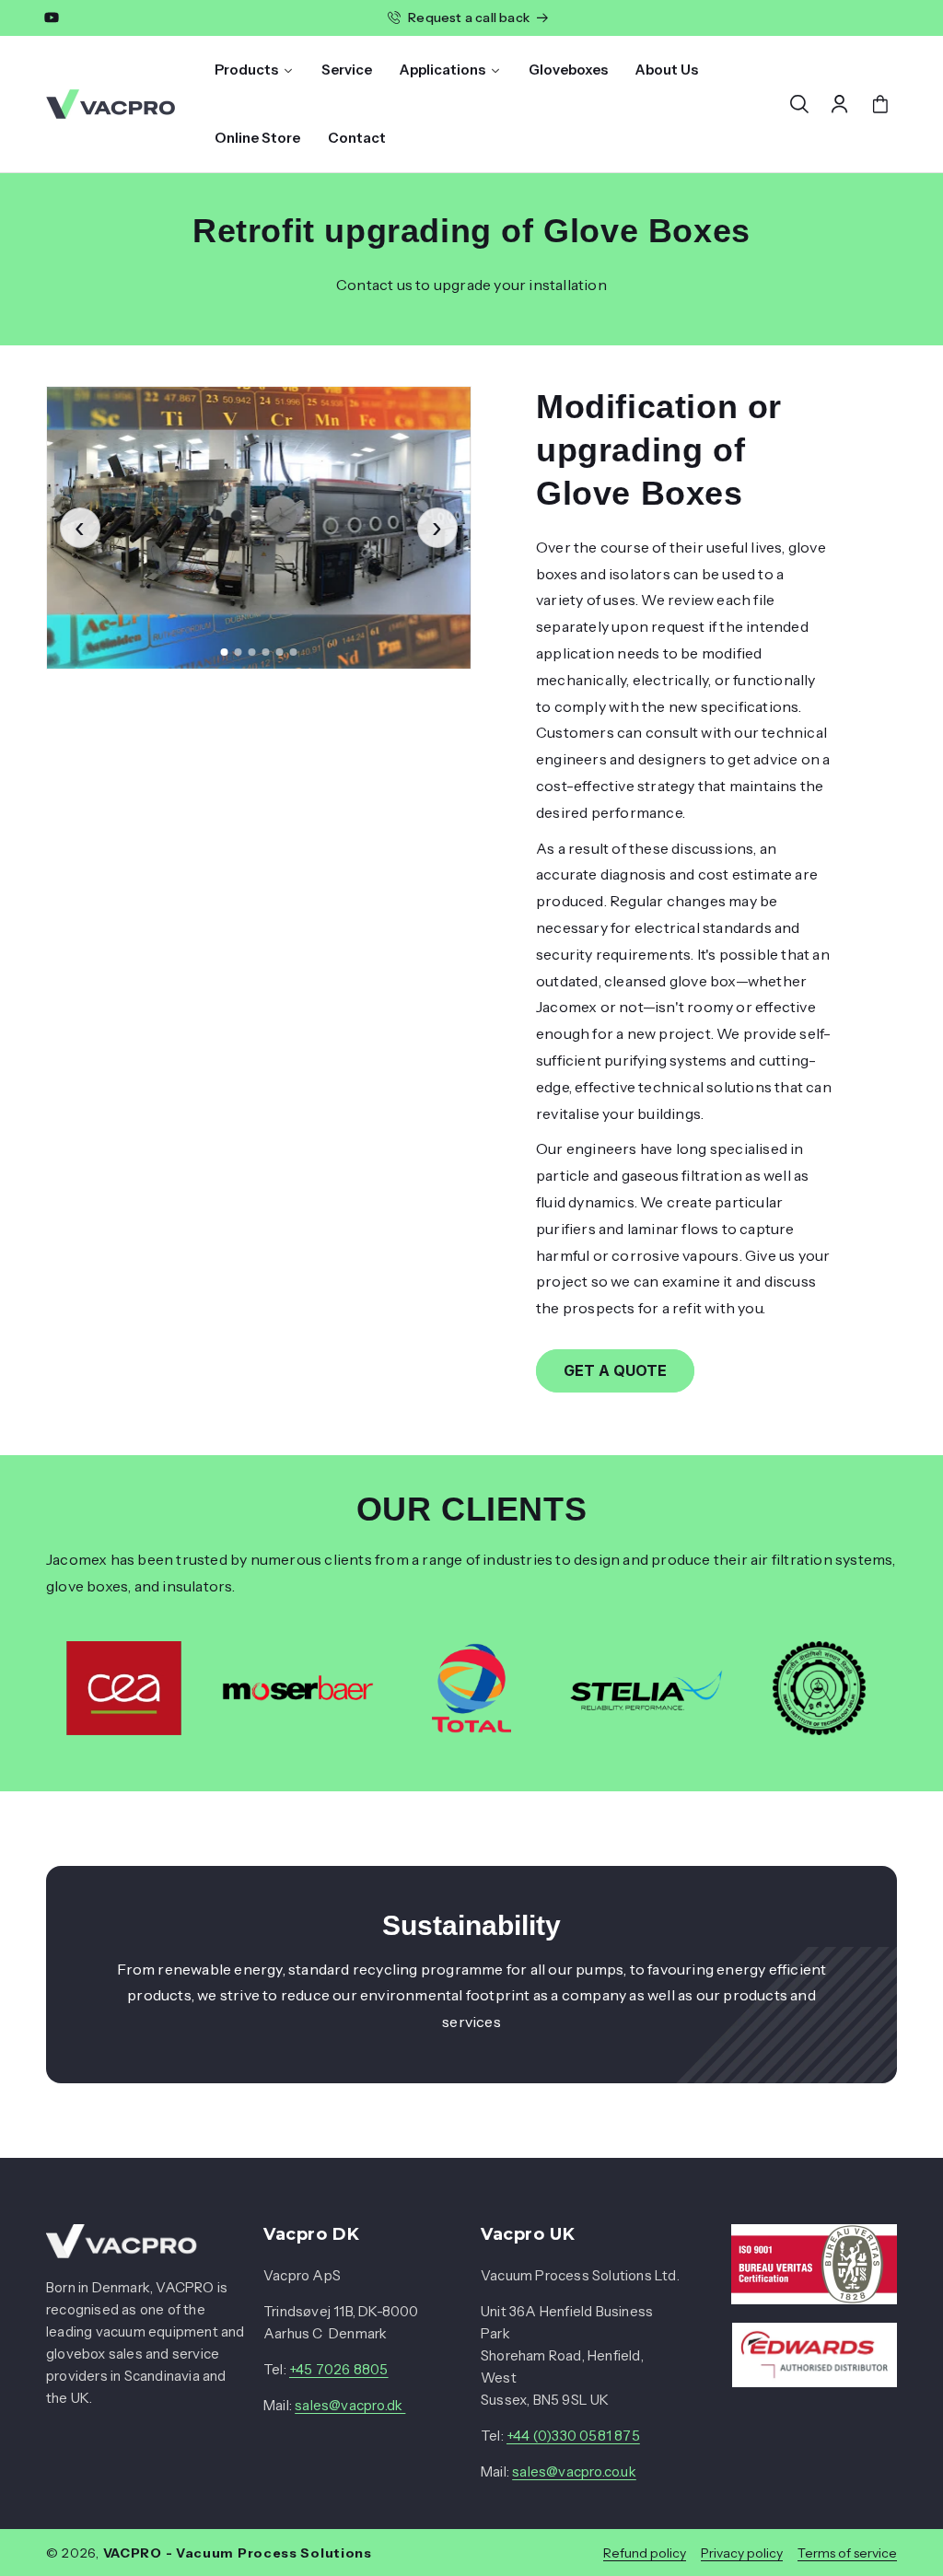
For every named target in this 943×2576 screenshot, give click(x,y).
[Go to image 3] (252, 652)
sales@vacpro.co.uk (574, 2471)
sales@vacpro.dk (350, 2405)
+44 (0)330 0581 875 (573, 2436)
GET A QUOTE (615, 1370)
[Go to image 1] (225, 652)
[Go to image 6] (294, 652)
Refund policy (645, 2553)
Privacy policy (742, 2553)
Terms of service (847, 2553)
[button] (799, 104)
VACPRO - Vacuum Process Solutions (238, 2553)
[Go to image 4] (266, 652)
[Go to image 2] (239, 652)
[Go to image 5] (280, 652)
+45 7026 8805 (339, 2369)
